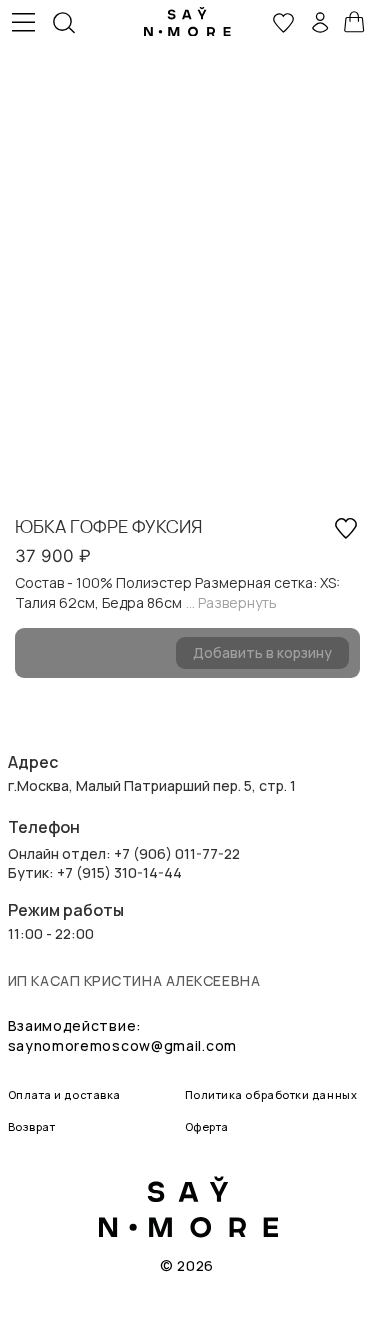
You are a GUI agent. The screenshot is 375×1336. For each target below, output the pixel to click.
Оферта (207, 1126)
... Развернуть (231, 602)
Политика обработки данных (271, 1094)
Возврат (32, 1126)
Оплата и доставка (64, 1094)
